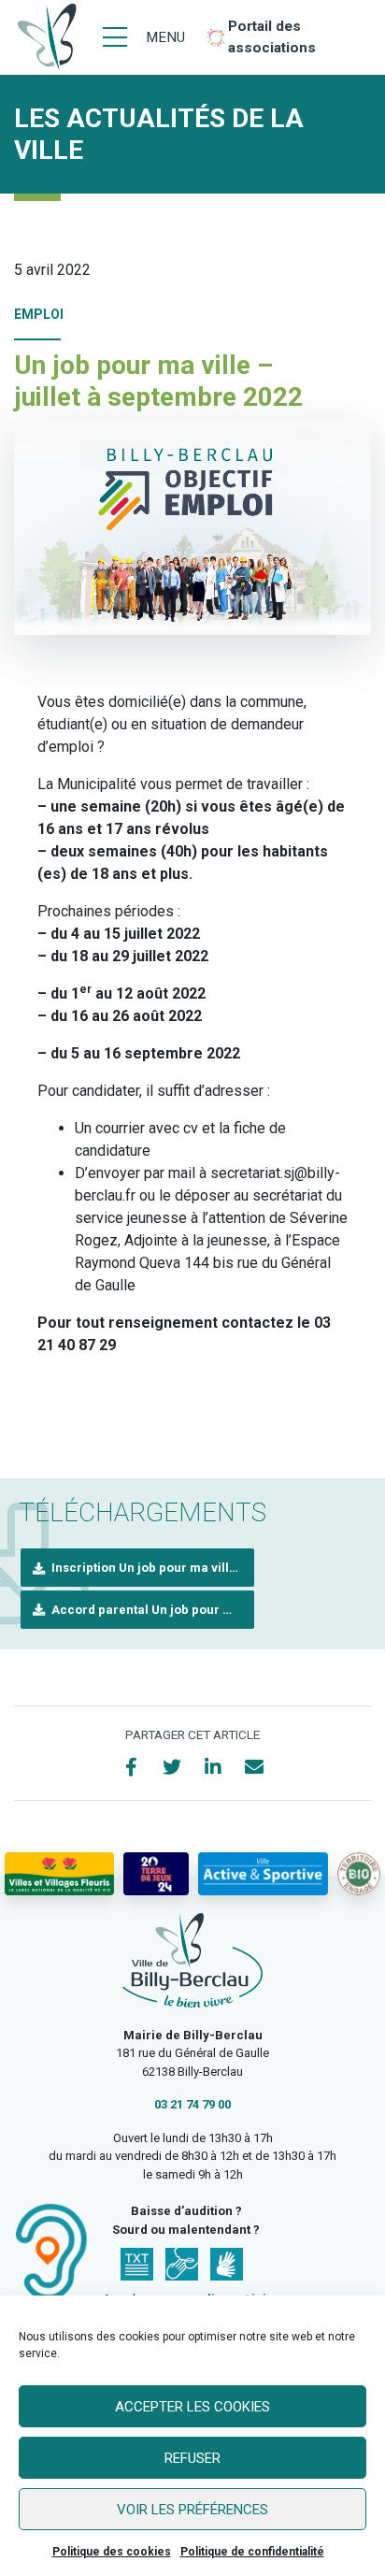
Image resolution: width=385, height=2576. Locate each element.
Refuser (192, 2458)
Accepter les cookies (192, 2407)
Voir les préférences (192, 2510)
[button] (137, 1568)
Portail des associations (272, 37)
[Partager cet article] (254, 1767)
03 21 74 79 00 (192, 2104)
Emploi (39, 314)
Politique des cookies (112, 2552)
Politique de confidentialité (252, 2552)
